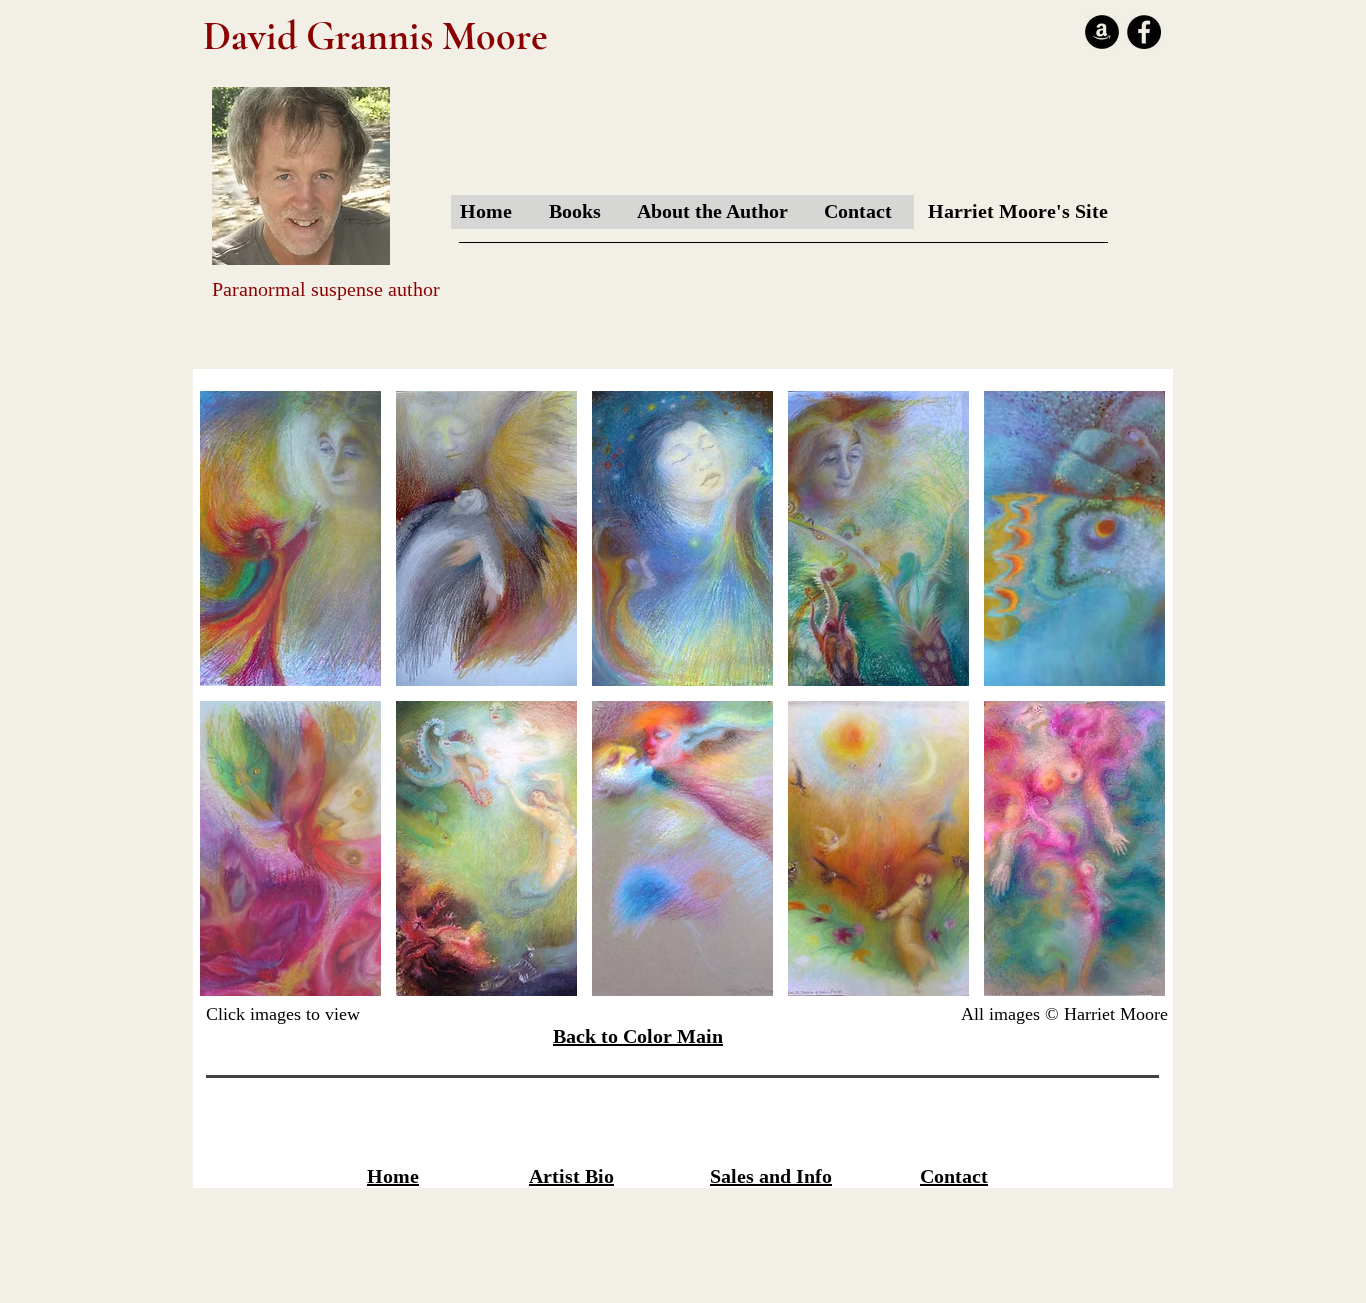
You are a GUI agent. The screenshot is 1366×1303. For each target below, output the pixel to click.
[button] (290, 538)
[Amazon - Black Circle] (1102, 32)
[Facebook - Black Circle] (1144, 32)
